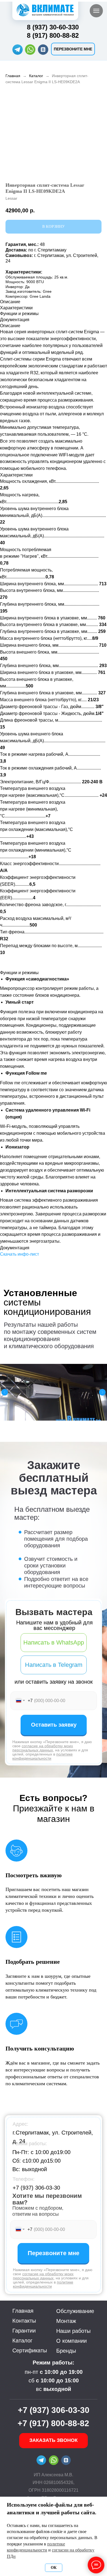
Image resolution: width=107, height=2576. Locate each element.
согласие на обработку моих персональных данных (43, 1748)
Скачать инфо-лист (19, 1254)
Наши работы (73, 2331)
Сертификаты (30, 2350)
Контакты (24, 2321)
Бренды (66, 2351)
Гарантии (24, 2331)
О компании (71, 2341)
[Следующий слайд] (102, 1392)
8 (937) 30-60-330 (53, 27)
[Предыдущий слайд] (5, 1392)
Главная (13, 76)
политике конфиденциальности (43, 1756)
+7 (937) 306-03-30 (36, 2188)
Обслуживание (75, 2311)
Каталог (36, 76)
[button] (73, 49)
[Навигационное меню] (96, 11)
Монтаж (66, 2321)
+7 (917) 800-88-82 (53, 2423)
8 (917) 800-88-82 (53, 35)
